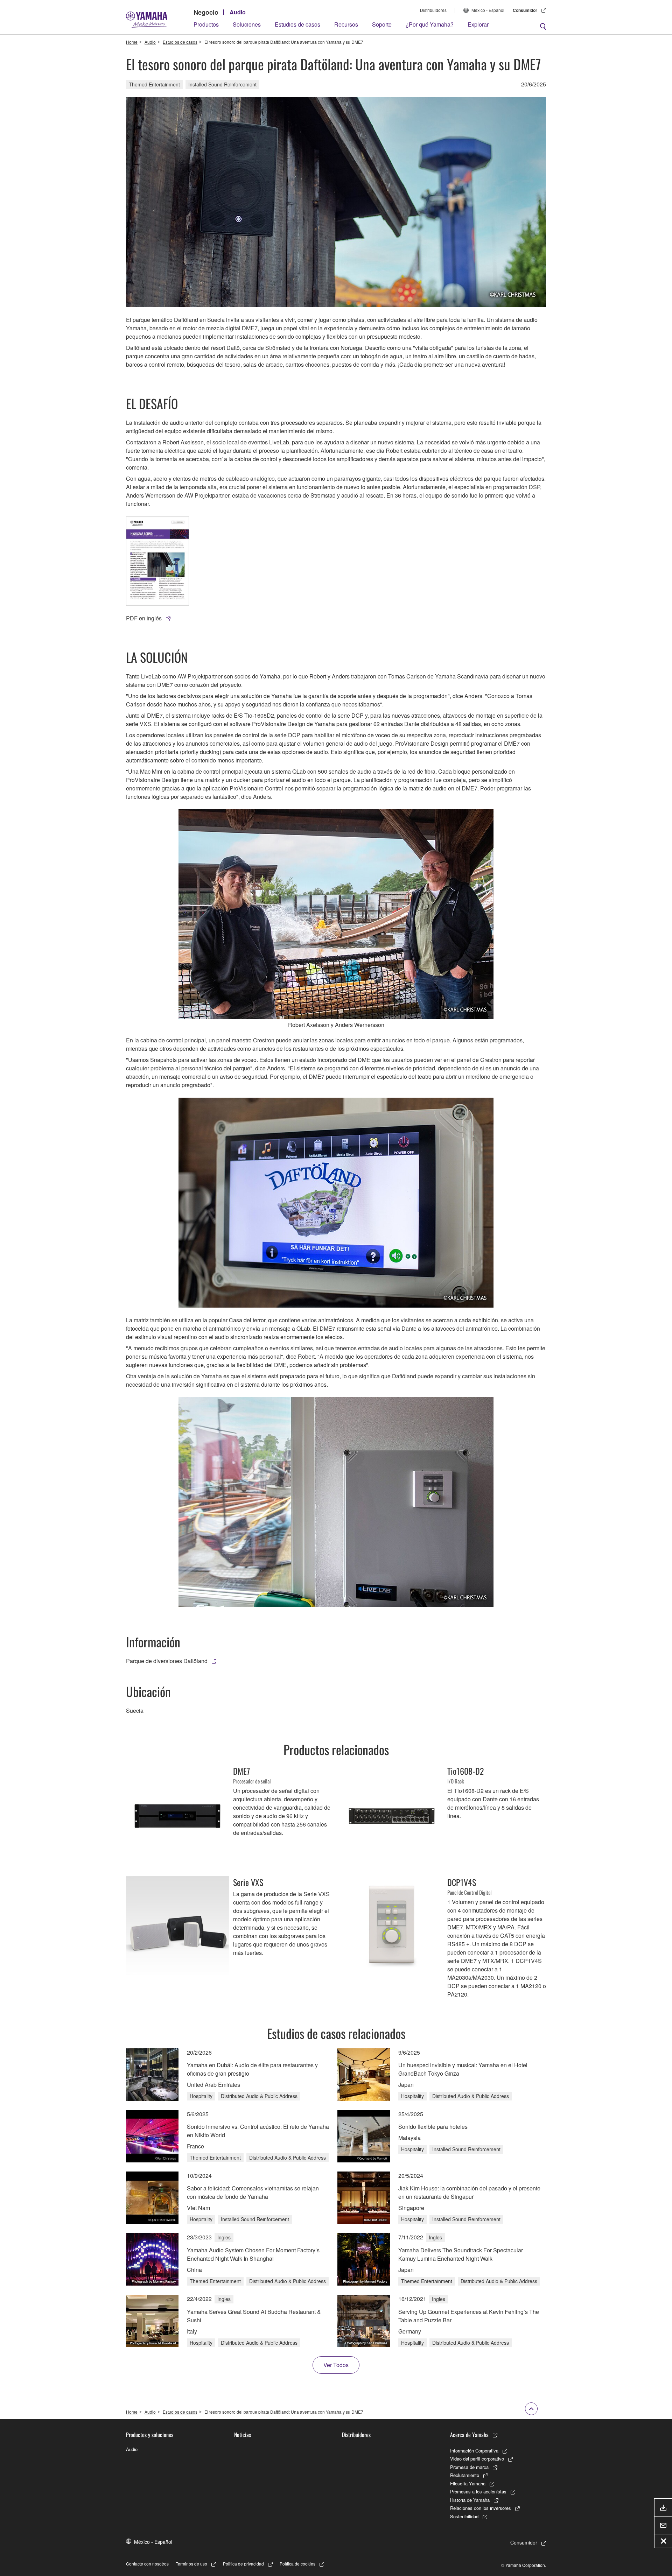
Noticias (243, 2435)
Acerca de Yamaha (469, 2435)
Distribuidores (433, 10)
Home (132, 42)
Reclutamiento (465, 2475)
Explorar (478, 24)
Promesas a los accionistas (478, 2491)
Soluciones (247, 24)
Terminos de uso (191, 2564)
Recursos (346, 24)
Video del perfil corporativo (477, 2459)
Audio (238, 12)
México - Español (488, 10)
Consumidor (525, 10)
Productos (206, 24)
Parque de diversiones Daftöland (167, 1661)
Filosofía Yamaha (468, 2483)
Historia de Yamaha (470, 2500)
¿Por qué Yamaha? (430, 24)
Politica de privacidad (243, 2564)
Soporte (382, 24)
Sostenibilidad (464, 2516)
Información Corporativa (474, 2451)
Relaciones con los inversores (481, 2508)
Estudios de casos (297, 24)
